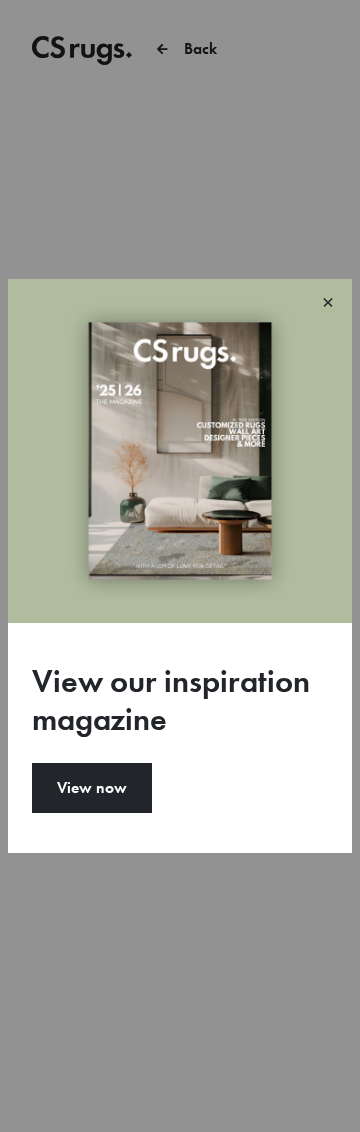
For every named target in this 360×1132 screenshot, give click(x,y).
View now (92, 787)
